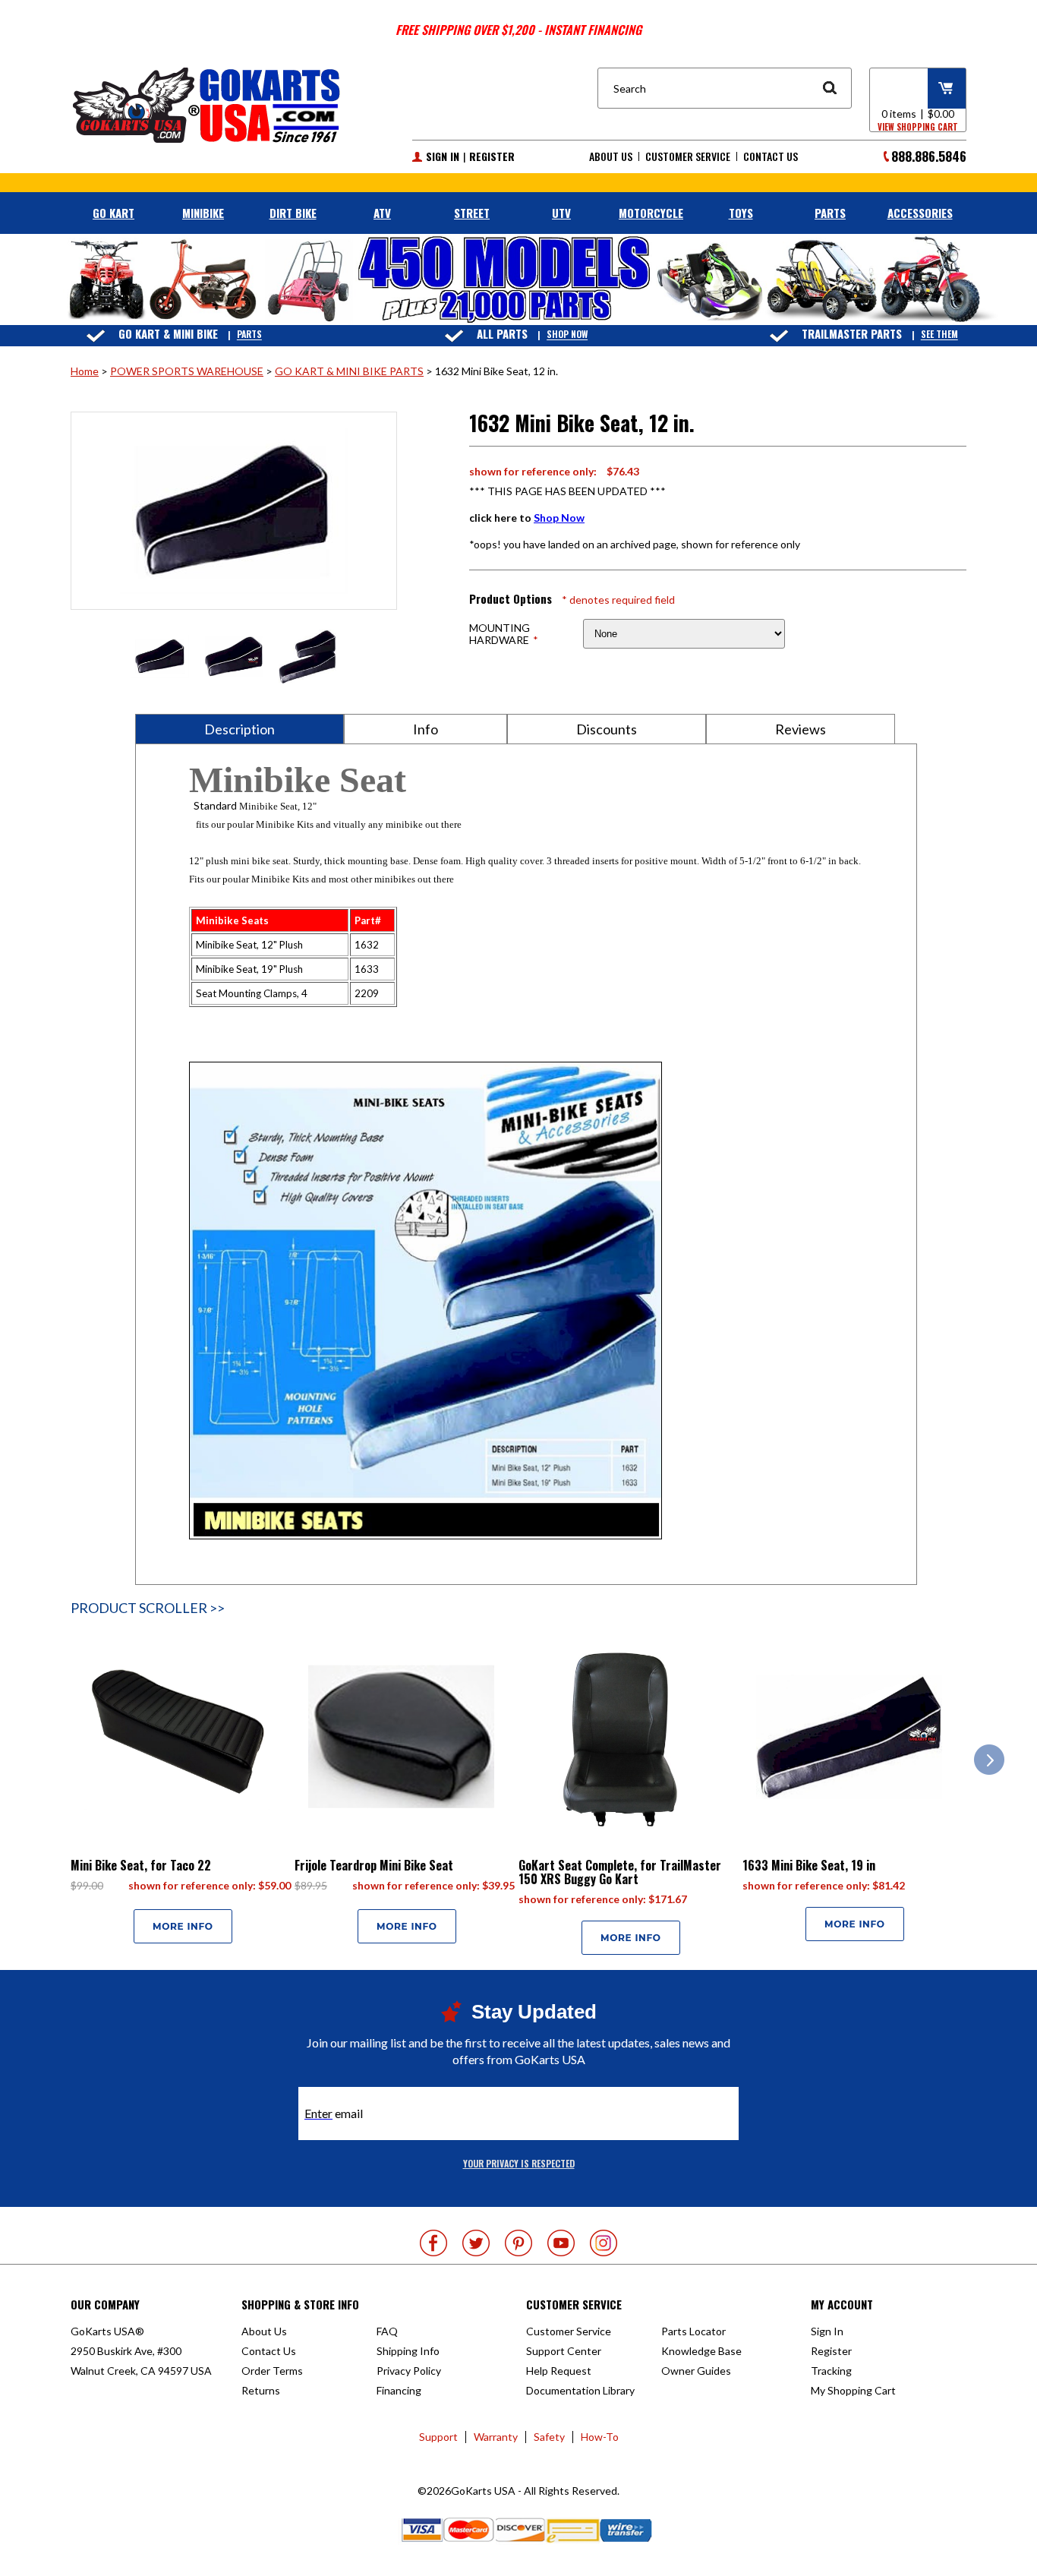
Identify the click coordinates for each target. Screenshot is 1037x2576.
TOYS (741, 213)
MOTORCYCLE (651, 213)
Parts (249, 335)
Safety (549, 2437)
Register (492, 156)
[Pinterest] (518, 2243)
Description (240, 729)
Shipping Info (408, 2351)
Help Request (559, 2371)
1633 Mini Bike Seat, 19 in (809, 1865)
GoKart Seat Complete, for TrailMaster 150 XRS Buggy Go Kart (620, 1872)
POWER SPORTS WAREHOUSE (187, 371)
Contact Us (771, 156)
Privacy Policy (409, 2371)
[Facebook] (433, 2243)
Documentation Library (580, 2390)
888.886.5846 (929, 156)
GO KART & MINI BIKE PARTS (349, 371)
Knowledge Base (701, 2351)
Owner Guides (696, 2371)
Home (85, 371)
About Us (611, 156)
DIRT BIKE (293, 213)
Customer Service (688, 156)
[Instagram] (604, 2243)
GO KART (113, 213)
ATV (382, 213)
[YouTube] (561, 2243)
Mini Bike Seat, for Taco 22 (141, 1865)
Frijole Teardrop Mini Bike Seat (374, 1865)
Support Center (564, 2351)
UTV (561, 213)
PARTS (830, 213)
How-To (600, 2437)
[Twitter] (476, 2243)
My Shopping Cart (853, 2390)
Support (438, 2437)
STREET (472, 213)
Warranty (496, 2437)
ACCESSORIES (920, 213)
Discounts (607, 729)
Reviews (801, 729)
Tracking (831, 2371)
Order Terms (272, 2371)
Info (426, 729)
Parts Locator (693, 2331)
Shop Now (567, 335)
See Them (939, 335)
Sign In (443, 156)
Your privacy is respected (519, 2163)
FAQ (387, 2331)
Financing (399, 2390)
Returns (261, 2390)
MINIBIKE (203, 213)
